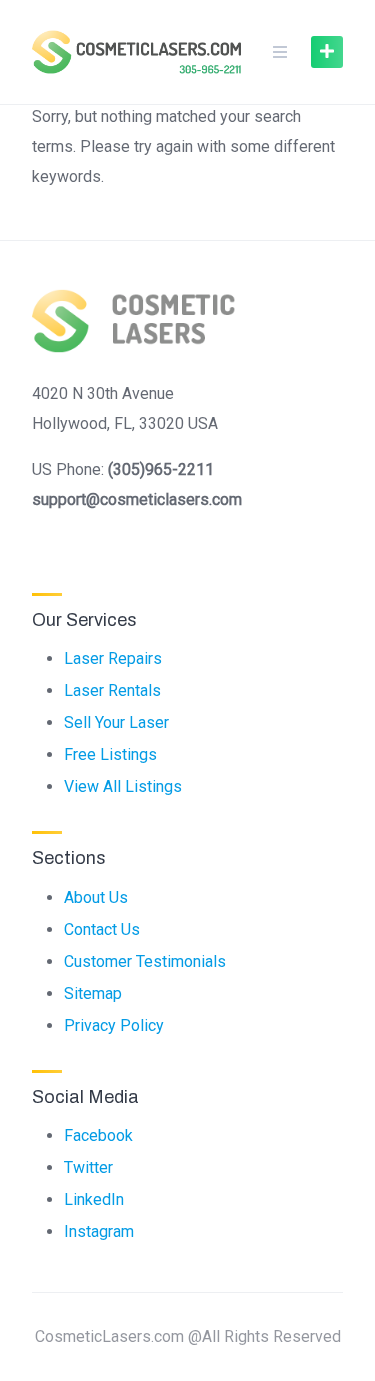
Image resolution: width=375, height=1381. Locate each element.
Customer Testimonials (145, 961)
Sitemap (93, 993)
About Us (96, 897)
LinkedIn (94, 1199)
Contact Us (102, 929)
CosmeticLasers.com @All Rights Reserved (188, 1336)
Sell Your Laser (116, 722)
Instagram (99, 1231)
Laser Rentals (112, 690)
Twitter (88, 1167)
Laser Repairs (113, 658)
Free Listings (110, 754)
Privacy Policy (114, 1025)
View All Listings (123, 786)
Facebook (98, 1135)
